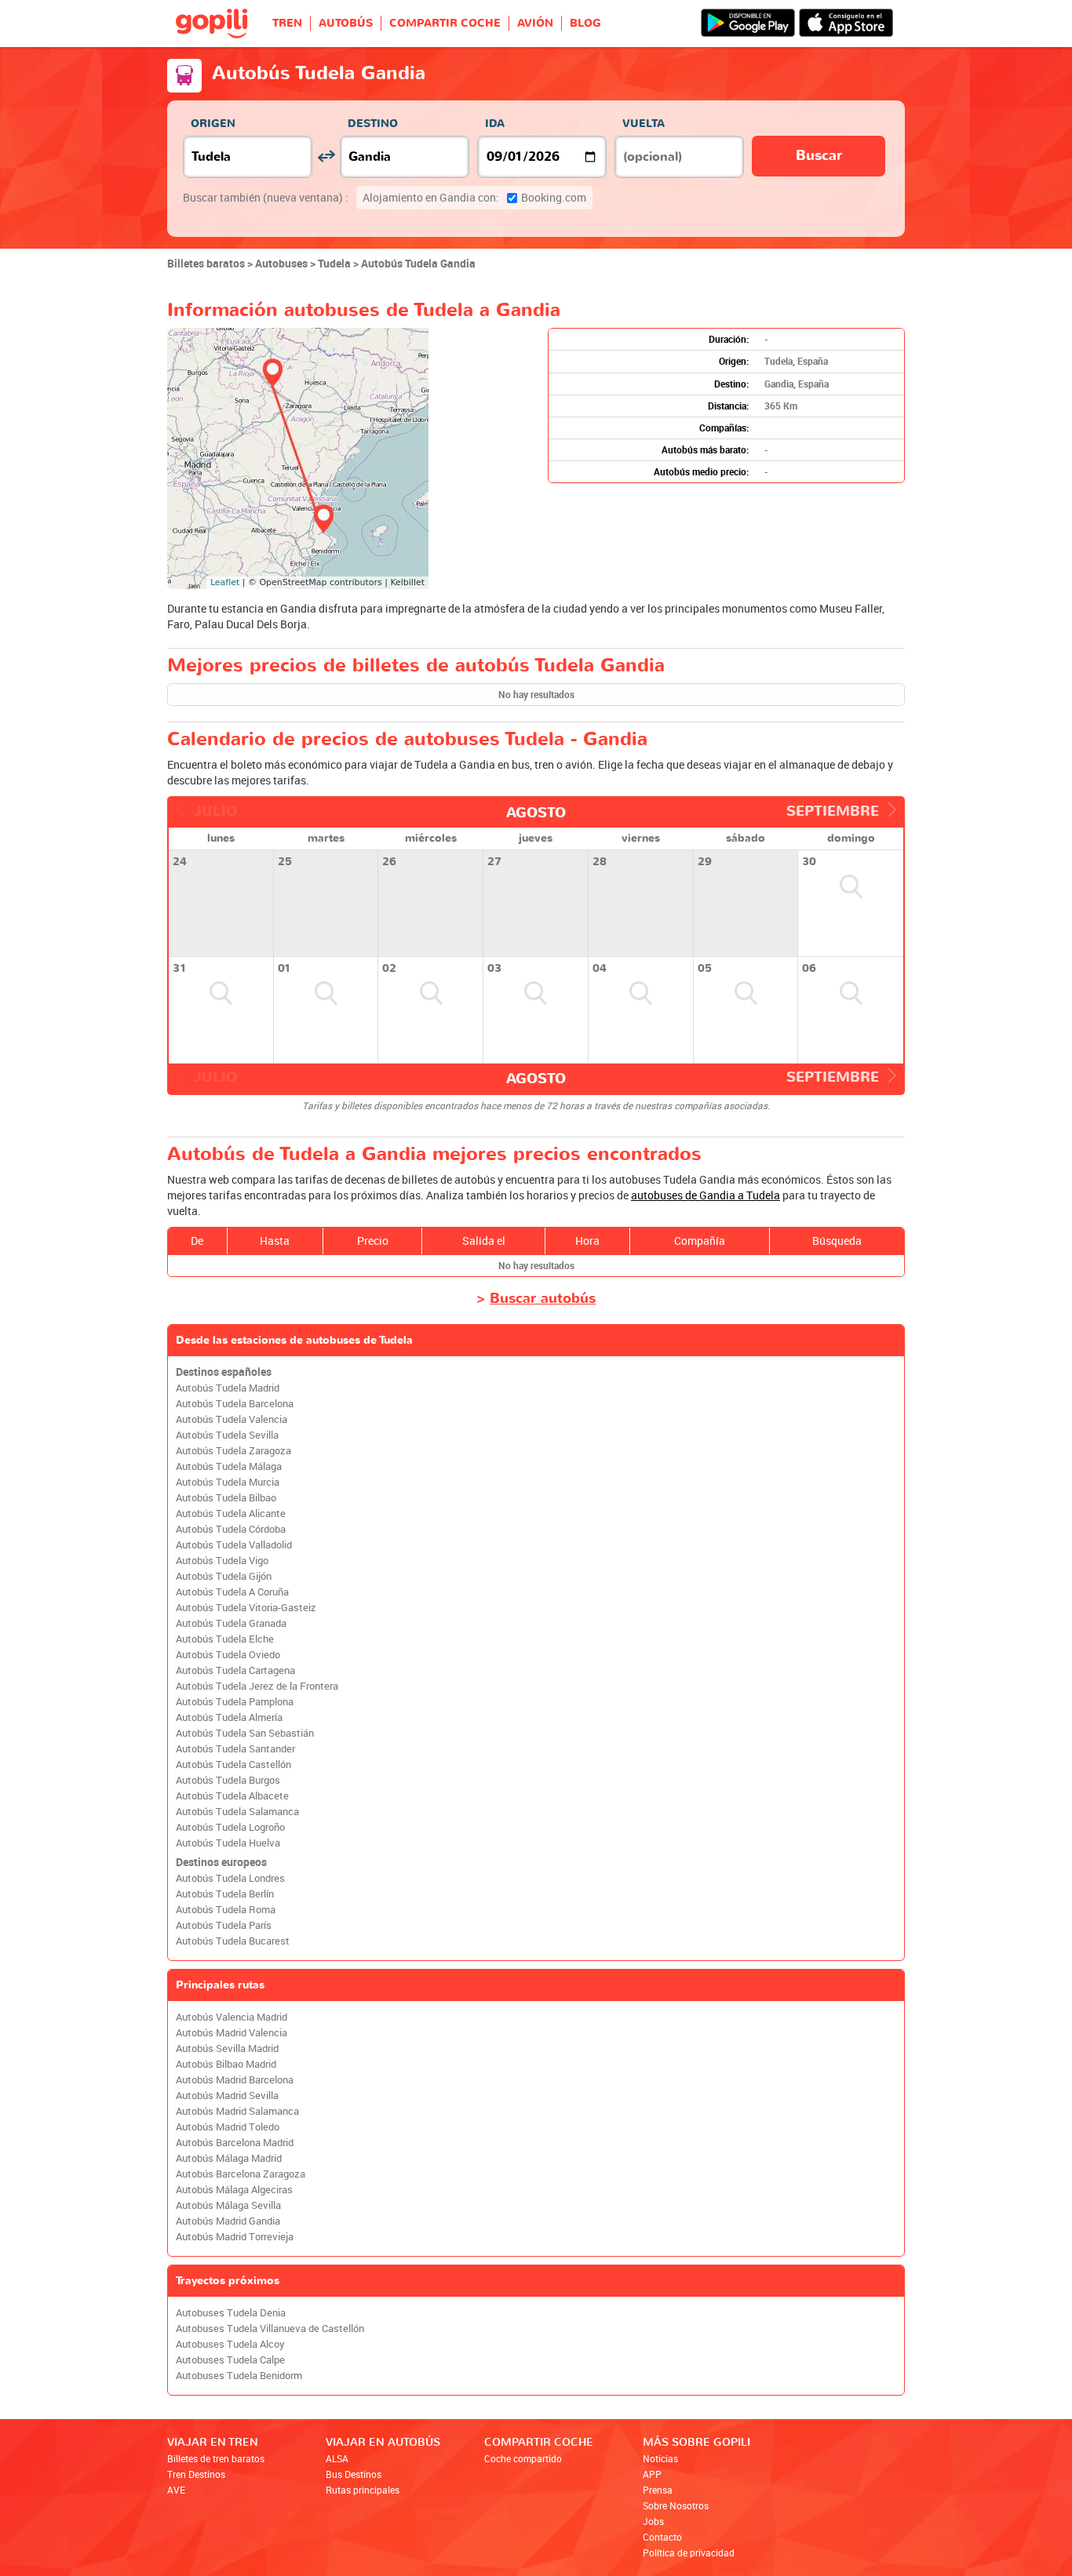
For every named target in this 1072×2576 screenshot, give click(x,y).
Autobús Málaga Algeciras (234, 2190)
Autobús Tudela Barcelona (235, 1404)
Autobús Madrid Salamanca (237, 2111)
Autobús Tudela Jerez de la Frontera (257, 1686)
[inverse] (326, 156)
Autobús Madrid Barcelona (235, 2080)
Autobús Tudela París (224, 1925)
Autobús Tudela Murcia (228, 1482)
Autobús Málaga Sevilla (228, 2205)
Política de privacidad (689, 2552)
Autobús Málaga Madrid (229, 2158)
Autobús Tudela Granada (231, 1623)
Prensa (658, 2490)
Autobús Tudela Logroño (230, 1827)
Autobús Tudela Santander (235, 1749)
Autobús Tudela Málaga (229, 1466)
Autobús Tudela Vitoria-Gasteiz (246, 1608)
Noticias (660, 2458)
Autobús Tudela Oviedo (228, 1655)
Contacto (662, 2537)
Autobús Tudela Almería (229, 1717)
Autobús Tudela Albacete (232, 1796)
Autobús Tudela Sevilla (227, 1435)
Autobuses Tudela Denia (231, 2313)
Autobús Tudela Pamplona (235, 1702)
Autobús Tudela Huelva (228, 1843)
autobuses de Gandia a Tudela (706, 1195)
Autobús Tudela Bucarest (233, 1941)
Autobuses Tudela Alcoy (230, 2344)
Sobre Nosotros (676, 2505)
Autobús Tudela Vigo (222, 1561)
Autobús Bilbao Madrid (226, 2064)
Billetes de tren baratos (216, 2458)
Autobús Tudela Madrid (228, 1388)
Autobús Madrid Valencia (232, 2033)
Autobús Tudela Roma (226, 1910)
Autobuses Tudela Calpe (230, 2360)
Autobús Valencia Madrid (232, 2017)
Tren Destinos (196, 2474)
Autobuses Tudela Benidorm (239, 2376)
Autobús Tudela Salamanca (237, 1812)
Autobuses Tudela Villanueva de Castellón (270, 2329)
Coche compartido (523, 2458)
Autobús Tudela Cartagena (235, 1670)
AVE (176, 2490)
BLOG (585, 23)
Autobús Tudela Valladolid (234, 1545)
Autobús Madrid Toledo (228, 2127)
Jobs (653, 2521)
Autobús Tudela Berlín (225, 1894)
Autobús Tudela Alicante (231, 1514)
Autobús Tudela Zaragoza (233, 1451)
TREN (287, 23)
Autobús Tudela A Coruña (232, 1592)
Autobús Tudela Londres (230, 1878)
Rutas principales (363, 2490)
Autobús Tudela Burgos (228, 1780)
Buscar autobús (543, 1299)
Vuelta (644, 124)
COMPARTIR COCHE (445, 23)
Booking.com (474, 197)
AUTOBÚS (346, 23)
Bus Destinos (354, 2474)
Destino (373, 124)
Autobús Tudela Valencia (232, 1419)
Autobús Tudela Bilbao (226, 1498)
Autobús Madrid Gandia (228, 2221)
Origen (213, 124)
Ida (495, 124)
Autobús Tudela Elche (225, 1639)
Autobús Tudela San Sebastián (245, 1733)
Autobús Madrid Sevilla (227, 2096)
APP (652, 2474)
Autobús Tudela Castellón (233, 1765)
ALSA (337, 2458)
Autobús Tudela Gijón (224, 1576)
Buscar (819, 156)
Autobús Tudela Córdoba (231, 1529)
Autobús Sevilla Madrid (227, 2048)
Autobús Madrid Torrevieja (235, 2237)
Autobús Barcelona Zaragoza (241, 2174)
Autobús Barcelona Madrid (235, 2143)
